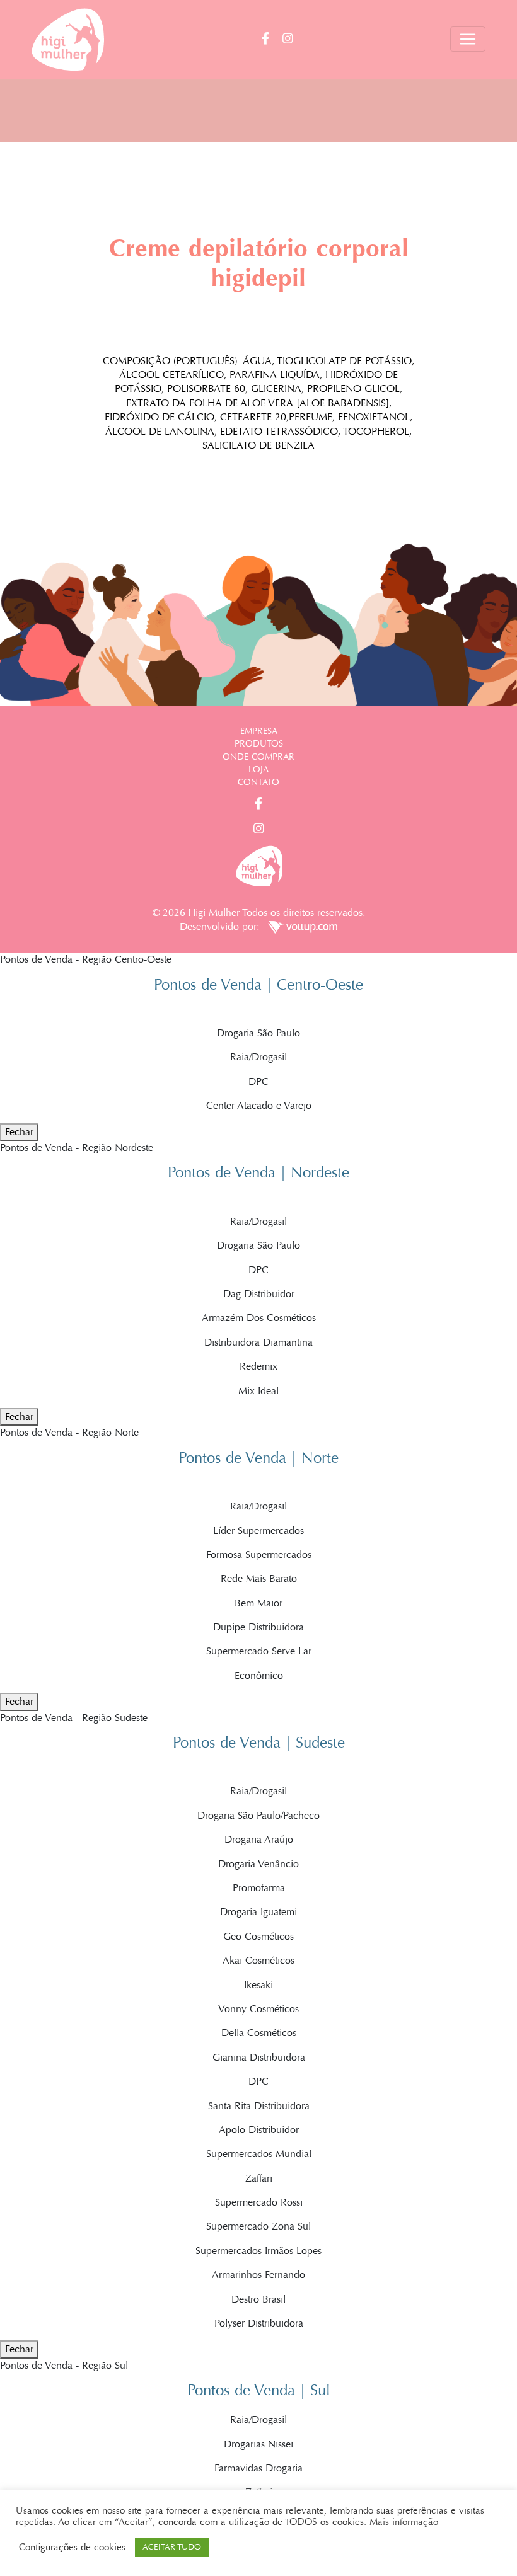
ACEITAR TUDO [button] (172, 2547)
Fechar (19, 1132)
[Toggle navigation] (468, 39)
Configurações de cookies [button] (72, 2547)
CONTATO (258, 782)
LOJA (258, 770)
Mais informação (404, 2522)
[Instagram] (288, 39)
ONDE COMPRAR (258, 757)
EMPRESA (259, 731)
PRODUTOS (259, 744)
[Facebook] (272, 39)
